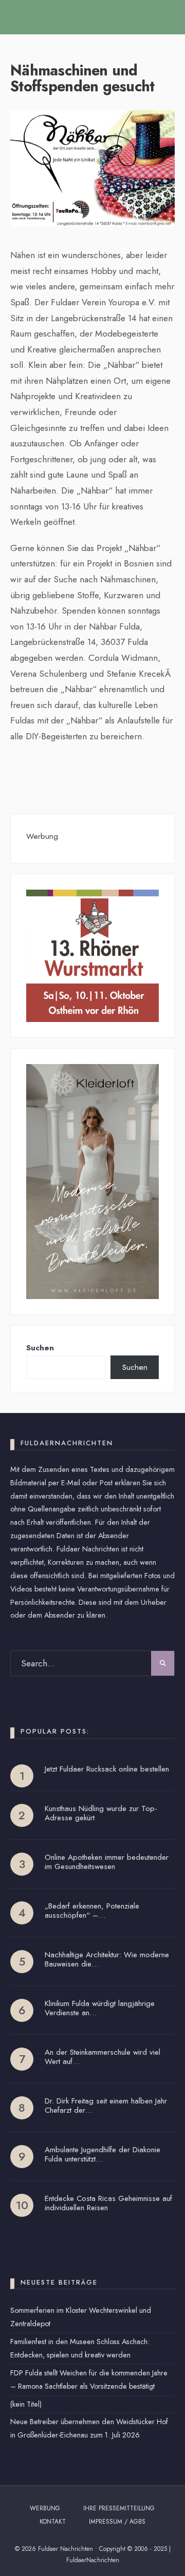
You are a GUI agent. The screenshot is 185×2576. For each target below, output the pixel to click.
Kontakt (53, 2522)
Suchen (40, 1348)
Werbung (45, 2508)
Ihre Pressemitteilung (119, 2508)
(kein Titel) (26, 2404)
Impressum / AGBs (117, 2522)
